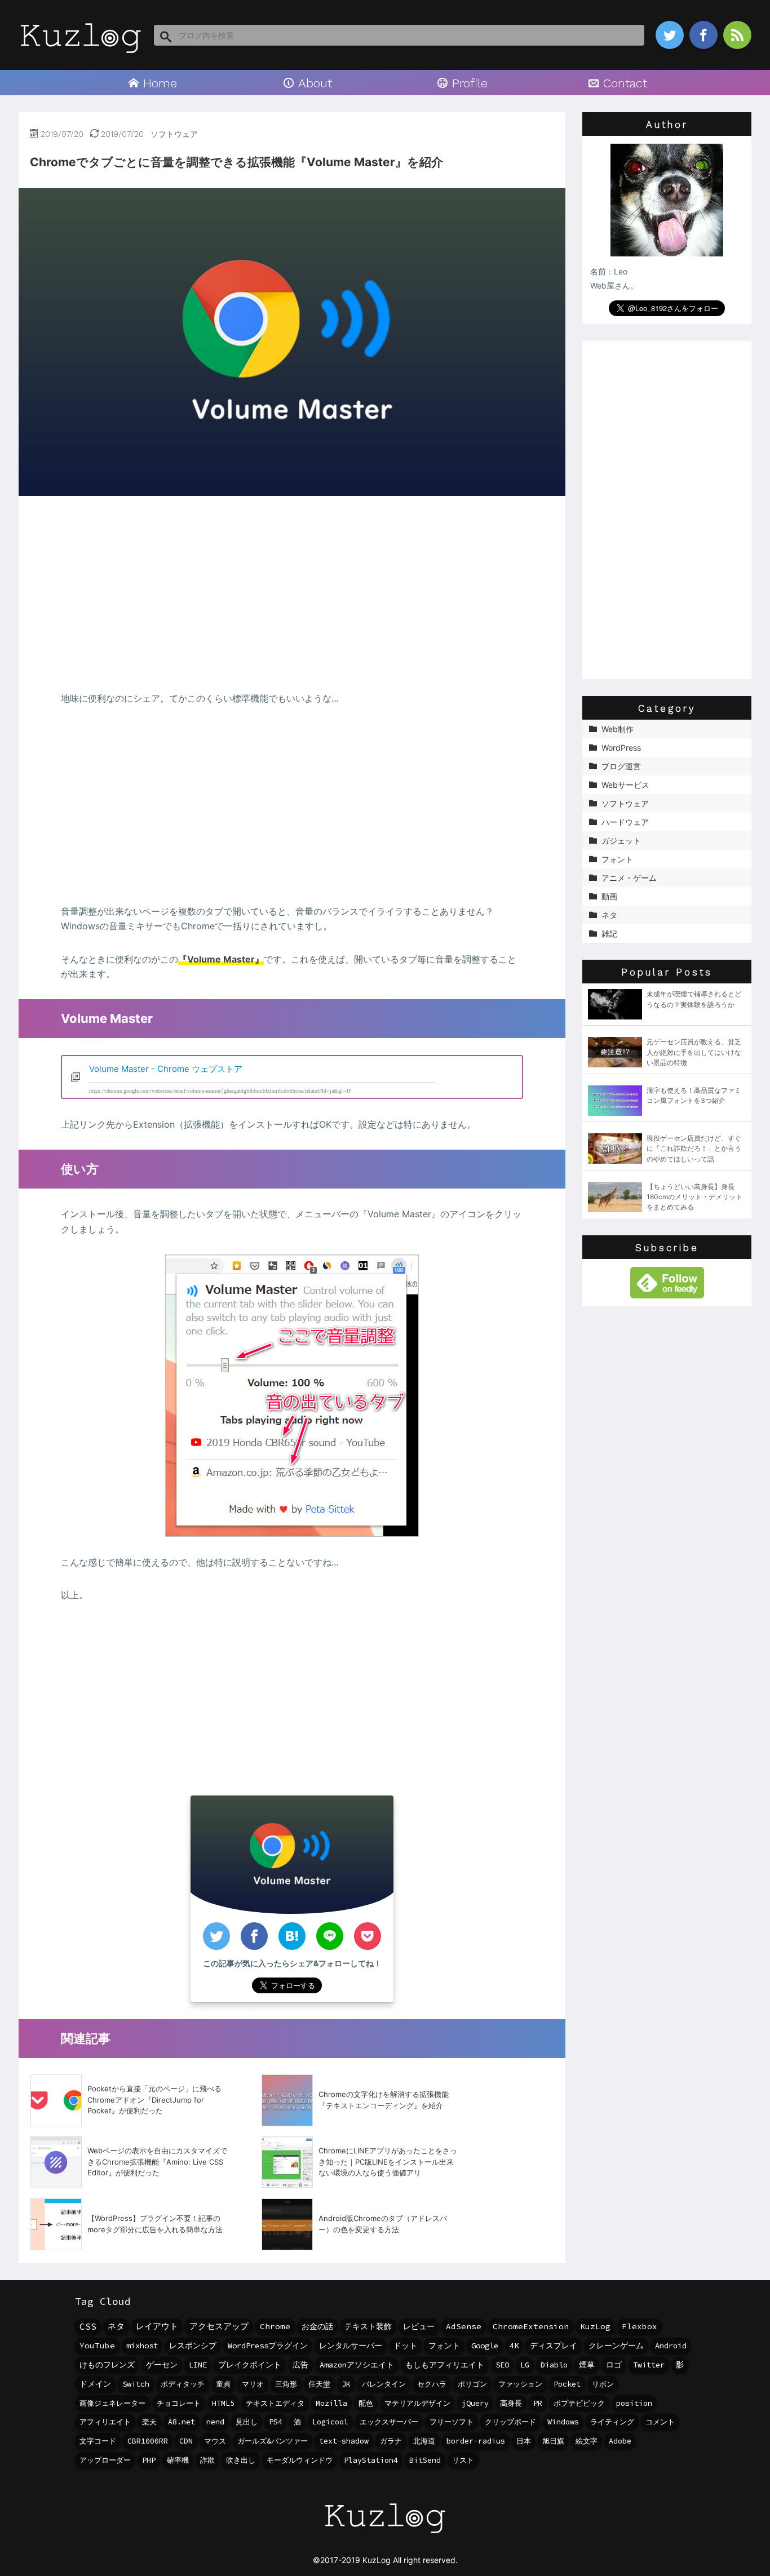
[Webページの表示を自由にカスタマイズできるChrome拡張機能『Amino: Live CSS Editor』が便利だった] (56, 2162)
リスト (463, 2460)
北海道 (424, 2441)
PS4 (276, 2422)
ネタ (116, 2326)
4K (514, 2346)
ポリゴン (472, 2384)
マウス (215, 2441)
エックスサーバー (389, 2422)
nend (215, 2422)
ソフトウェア (174, 134)
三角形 (286, 2384)
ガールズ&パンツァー (273, 2441)
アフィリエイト (105, 2422)
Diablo (554, 2365)
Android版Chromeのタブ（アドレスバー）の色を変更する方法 (383, 2224)
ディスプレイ (554, 2346)
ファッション (520, 2384)
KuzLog (595, 2326)
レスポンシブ (193, 2346)
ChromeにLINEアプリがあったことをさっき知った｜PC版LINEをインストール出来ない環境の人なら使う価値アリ (388, 2162)
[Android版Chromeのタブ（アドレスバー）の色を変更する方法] (287, 2224)
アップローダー (105, 2460)
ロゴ (614, 2365)
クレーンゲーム (616, 2346)
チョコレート (179, 2403)
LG (525, 2365)
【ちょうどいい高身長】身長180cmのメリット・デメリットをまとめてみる (694, 1197)
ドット (405, 2346)
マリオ (253, 2384)
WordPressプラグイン (268, 2346)
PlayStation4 (371, 2460)
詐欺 (207, 2460)
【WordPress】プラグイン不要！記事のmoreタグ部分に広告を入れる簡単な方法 (155, 2224)
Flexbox (640, 2326)
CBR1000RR (148, 2441)
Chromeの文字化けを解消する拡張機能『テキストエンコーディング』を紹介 (384, 2100)
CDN (186, 2441)
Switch (136, 2384)
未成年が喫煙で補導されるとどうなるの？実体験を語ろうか (694, 999)
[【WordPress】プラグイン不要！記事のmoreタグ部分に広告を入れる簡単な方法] (56, 2224)
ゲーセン (162, 2365)
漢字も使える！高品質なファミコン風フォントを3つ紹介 (694, 1095)
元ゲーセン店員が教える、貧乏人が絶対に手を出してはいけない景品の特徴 (694, 1052)
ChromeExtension (531, 2326)
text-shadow (344, 2441)
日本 (524, 2441)
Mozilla (331, 2403)
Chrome (275, 2326)
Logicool (330, 2422)
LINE (198, 2365)
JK (346, 2384)
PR (538, 2403)
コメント (660, 2422)
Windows (563, 2422)
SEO (502, 2365)
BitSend (425, 2460)
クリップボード (510, 2422)
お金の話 (317, 2326)
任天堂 (319, 2384)
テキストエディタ (275, 2403)
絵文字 (587, 2441)
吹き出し (241, 2460)
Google (485, 2346)
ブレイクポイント (250, 2365)
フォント (444, 2346)
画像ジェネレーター (112, 2403)
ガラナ (391, 2441)
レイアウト (157, 2326)
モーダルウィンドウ (300, 2460)
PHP (149, 2460)
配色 (366, 2403)
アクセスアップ (219, 2326)
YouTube (97, 2346)
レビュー (419, 2326)
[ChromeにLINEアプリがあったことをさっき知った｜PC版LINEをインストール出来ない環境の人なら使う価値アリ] (287, 2162)
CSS (88, 2326)
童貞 (223, 2384)
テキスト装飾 (368, 2326)
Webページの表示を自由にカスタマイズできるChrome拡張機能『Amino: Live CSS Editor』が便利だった (157, 2162)
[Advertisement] (292, 594)
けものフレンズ (107, 2365)
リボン (603, 2384)
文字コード (98, 2441)
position (634, 2403)
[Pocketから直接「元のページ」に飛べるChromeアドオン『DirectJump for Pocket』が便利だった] (56, 2100)
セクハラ (432, 2384)
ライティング (612, 2422)
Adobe (620, 2441)
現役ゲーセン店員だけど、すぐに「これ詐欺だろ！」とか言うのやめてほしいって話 (694, 1148)
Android (671, 2346)
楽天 (149, 2422)
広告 (300, 2365)
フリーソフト (452, 2422)
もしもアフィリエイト (445, 2365)
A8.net (182, 2422)
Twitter (649, 2365)
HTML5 (223, 2403)
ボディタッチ (183, 2384)
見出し (247, 2422)
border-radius (476, 2441)
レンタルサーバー (351, 2346)
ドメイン (95, 2384)
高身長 (511, 2403)
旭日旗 (553, 2441)
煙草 (587, 2365)
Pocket (567, 2384)
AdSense (464, 2326)
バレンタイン (384, 2384)
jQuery (475, 2403)
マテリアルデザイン (417, 2403)
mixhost (142, 2346)
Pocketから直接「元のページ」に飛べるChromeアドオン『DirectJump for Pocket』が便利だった (154, 2100)
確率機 (178, 2460)
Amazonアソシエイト (357, 2365)
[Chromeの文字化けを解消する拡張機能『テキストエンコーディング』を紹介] (287, 2100)
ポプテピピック (579, 2403)
